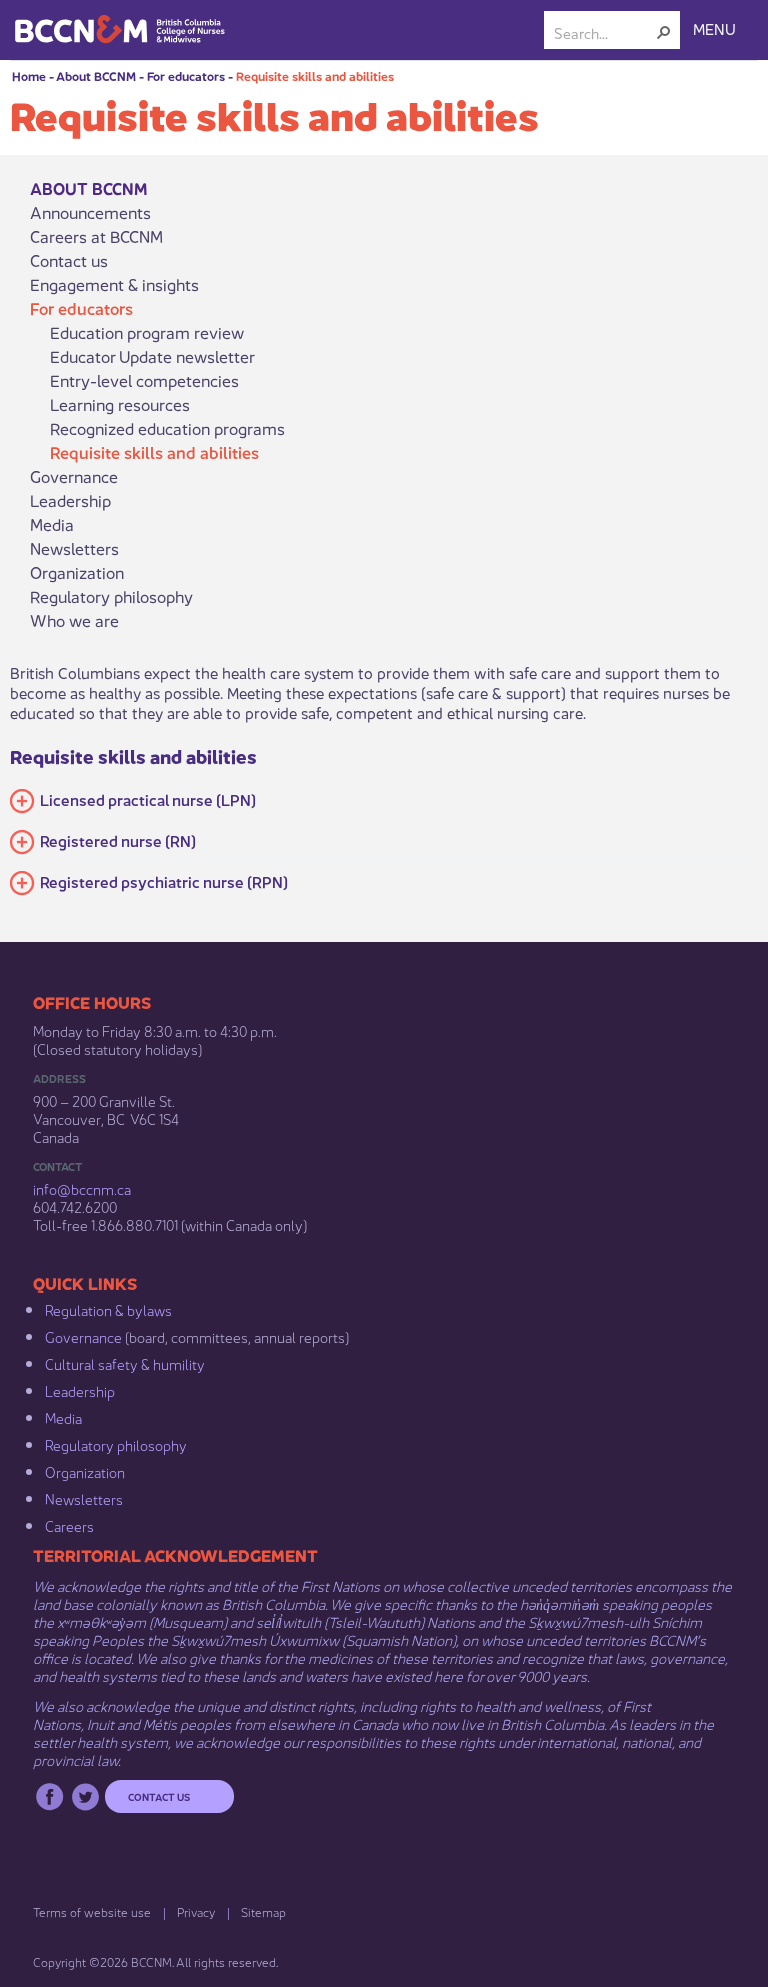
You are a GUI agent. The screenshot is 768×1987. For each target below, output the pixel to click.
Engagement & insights (114, 284)
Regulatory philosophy (111, 596)
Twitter (85, 1796)
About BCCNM (96, 75)
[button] (664, 32)
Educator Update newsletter (152, 356)
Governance (74, 476)
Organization (77, 572)
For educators (186, 75)
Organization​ (85, 1471)
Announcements (90, 212)
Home (29, 75)
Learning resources (120, 404)
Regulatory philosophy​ (116, 1444)
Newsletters (74, 548)
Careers (69, 1525)
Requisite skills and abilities (315, 75)
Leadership (70, 500)
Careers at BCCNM (96, 236)
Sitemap (263, 1911)
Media (52, 524)
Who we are (74, 620)
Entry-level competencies (144, 380)
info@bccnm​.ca (82, 1188)
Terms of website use (92, 1911)
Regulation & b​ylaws (108, 1309)
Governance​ (83, 1336)
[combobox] (604, 32)
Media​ (63, 1417)
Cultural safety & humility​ (125, 1363)
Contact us (69, 260)
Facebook (49, 1796)
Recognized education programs (167, 428)
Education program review (147, 332)
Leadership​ (80, 1390)
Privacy (196, 1911)
